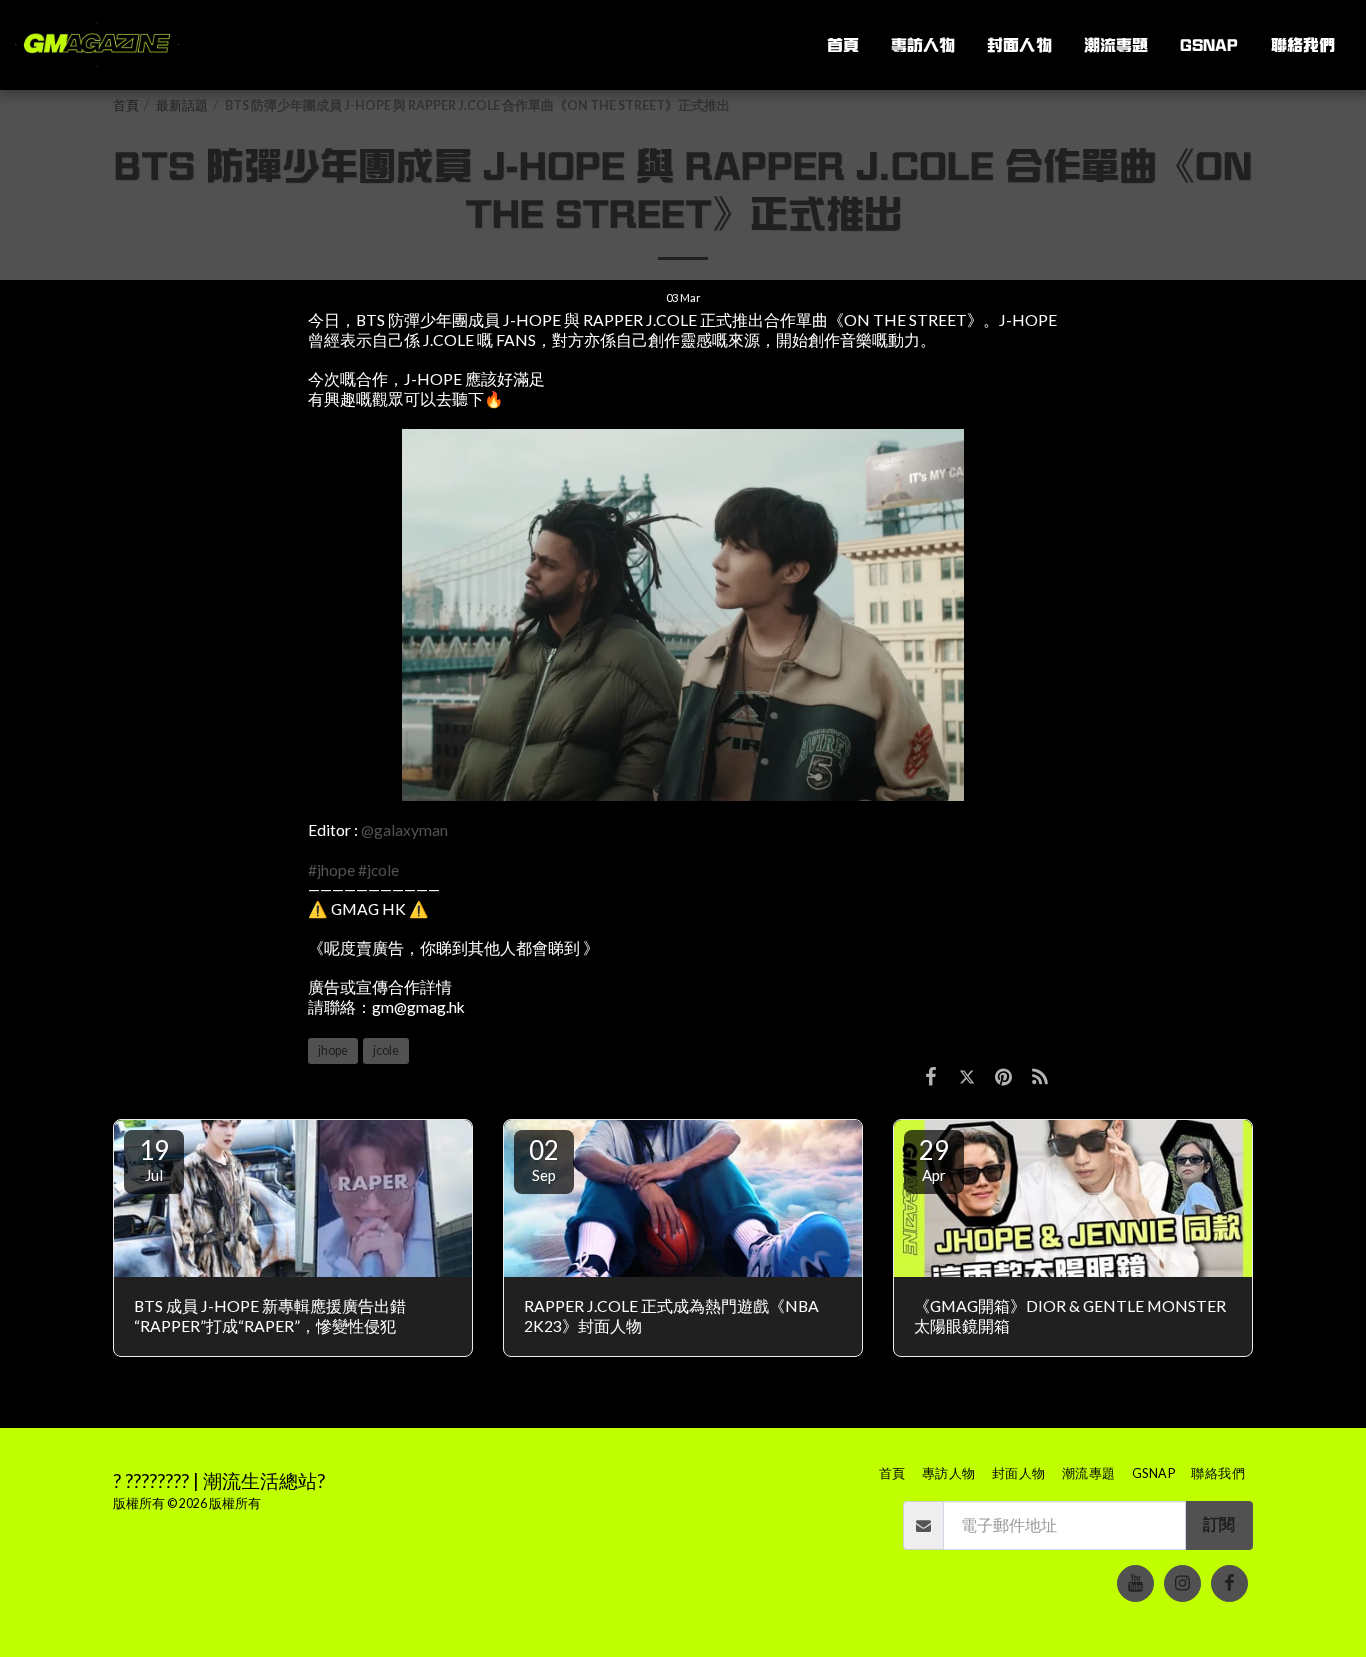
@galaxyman (404, 830)
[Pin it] (1003, 1076)
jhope (333, 1050)
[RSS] (1040, 1076)
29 (934, 1159)
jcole (386, 1050)
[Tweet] (967, 1076)
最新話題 (182, 105)
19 (154, 1159)
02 (544, 1159)
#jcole (378, 870)
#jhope (331, 870)
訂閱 (1219, 1524)
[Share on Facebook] (931, 1076)
